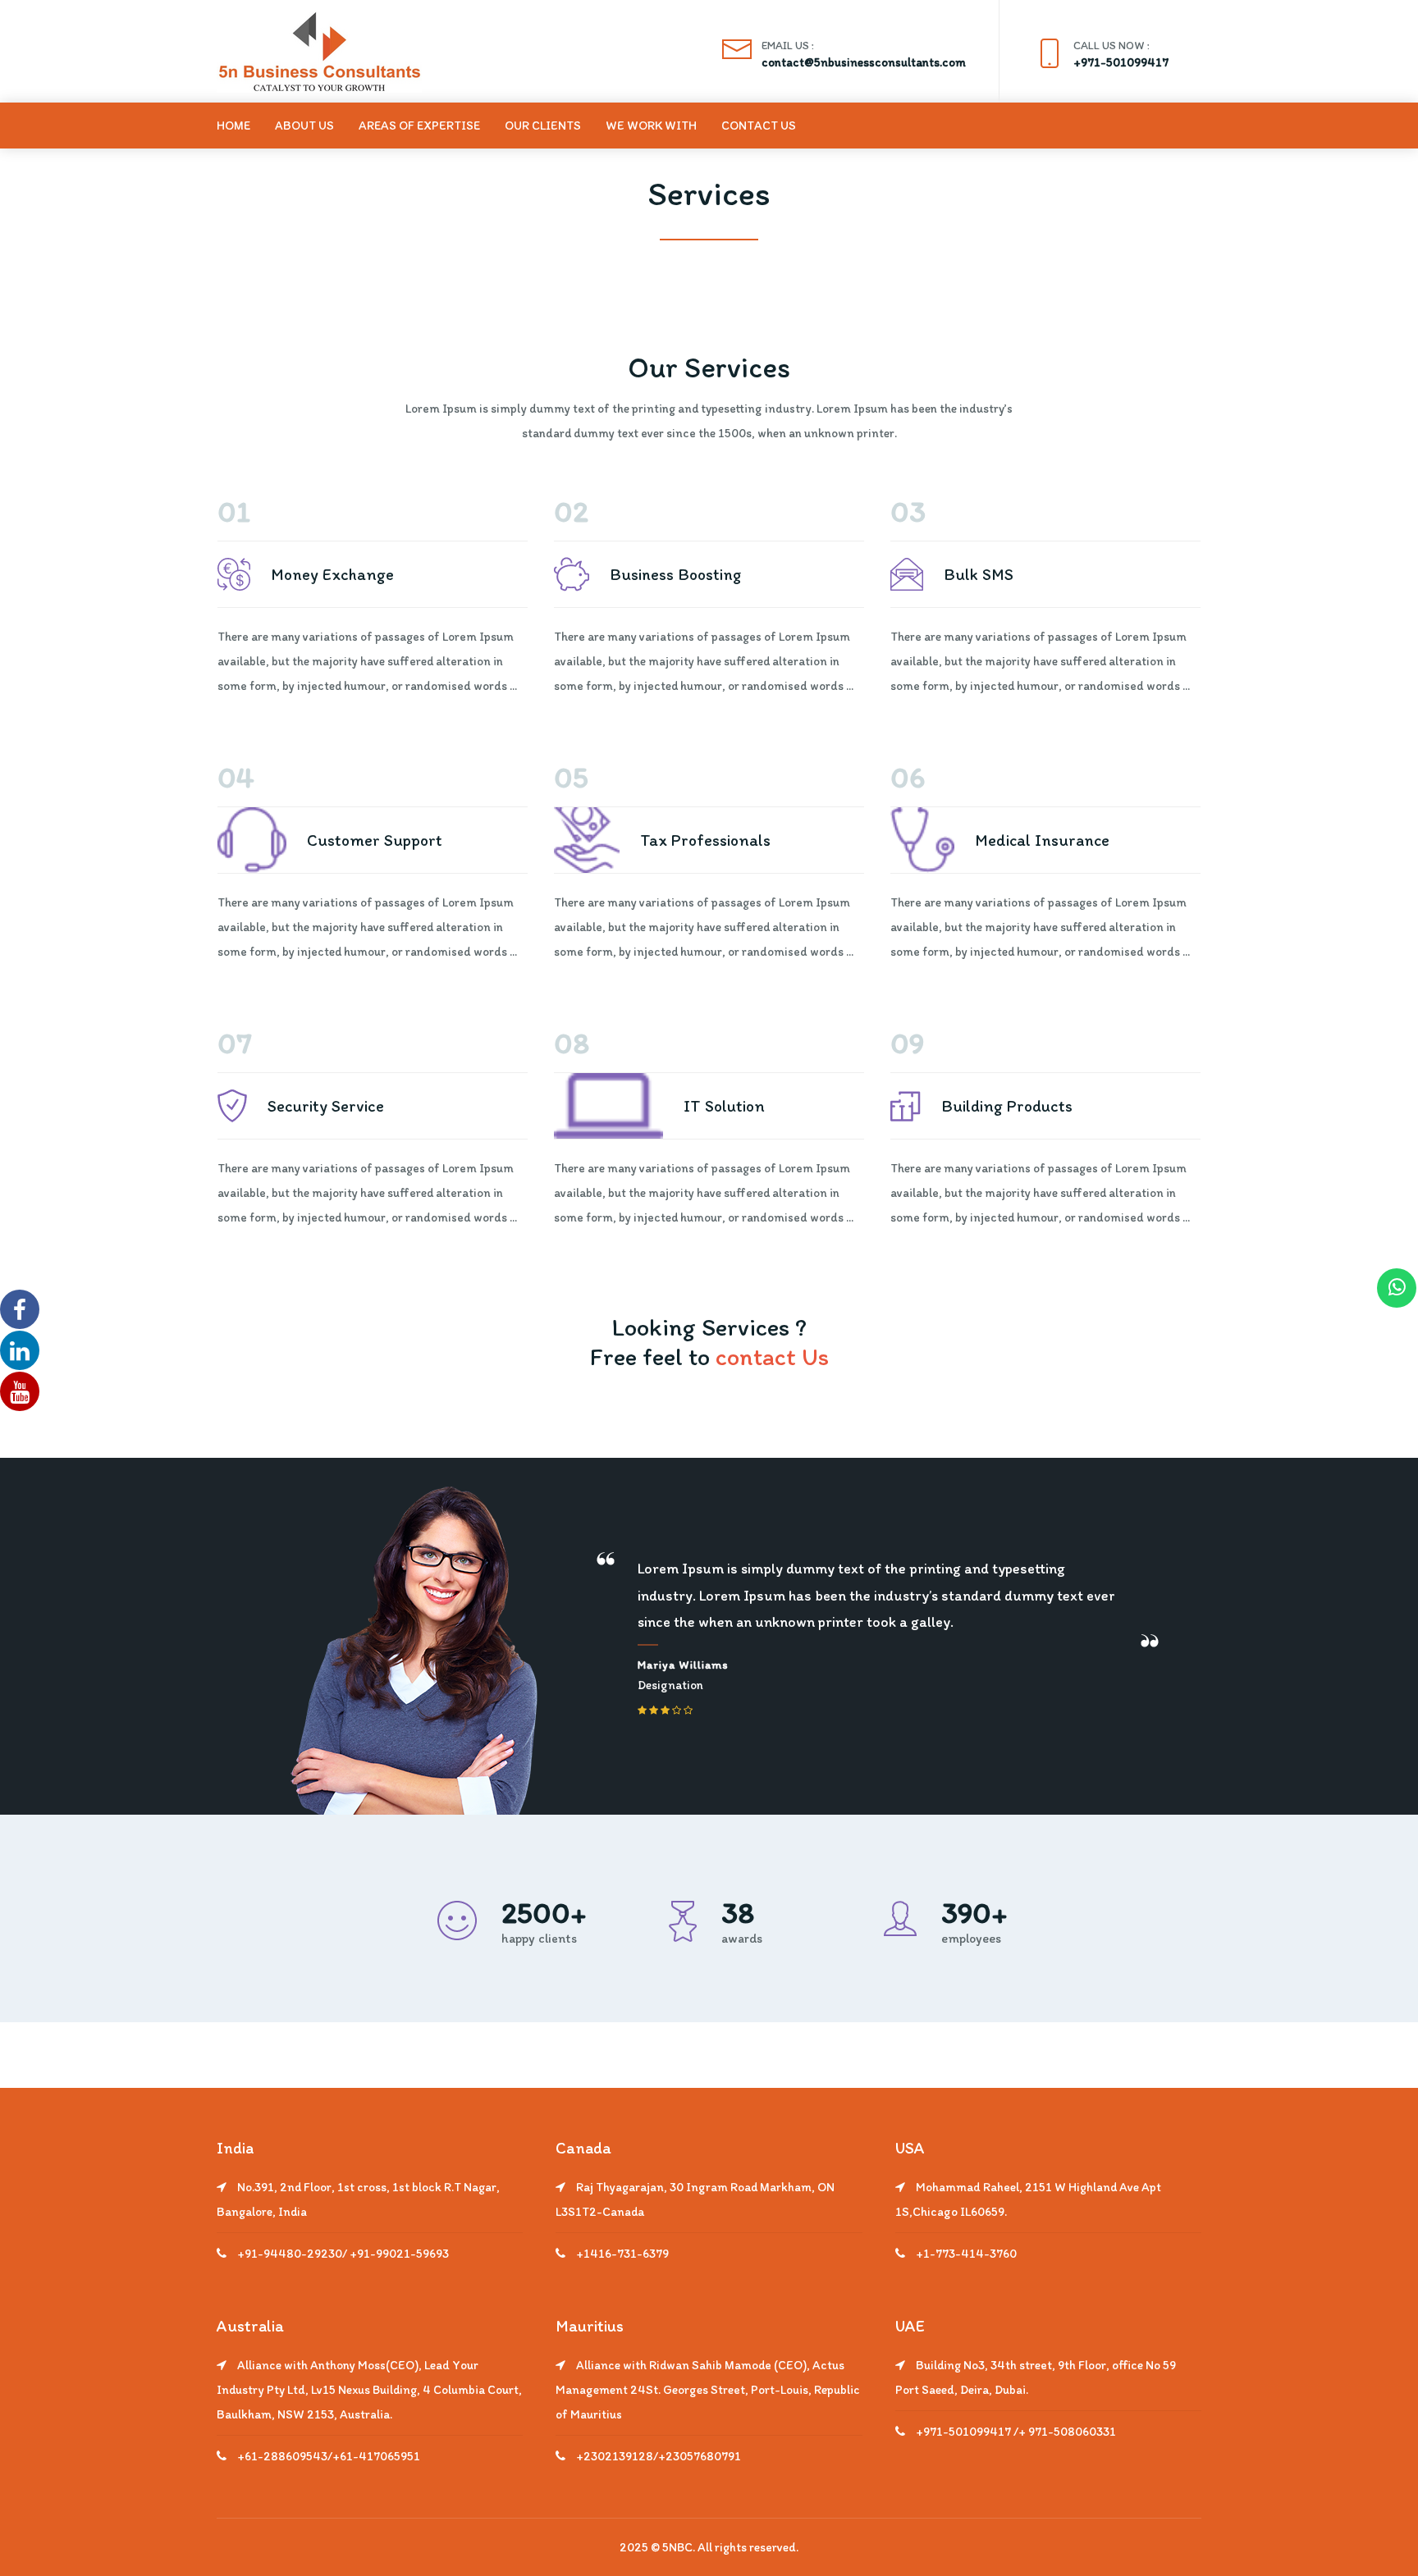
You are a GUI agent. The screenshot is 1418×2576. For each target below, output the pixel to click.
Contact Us (759, 126)
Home (233, 126)
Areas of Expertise (419, 126)
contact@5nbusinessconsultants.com (864, 62)
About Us (304, 126)
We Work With (651, 126)
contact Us (772, 1357)
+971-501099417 (1121, 62)
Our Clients (543, 126)
